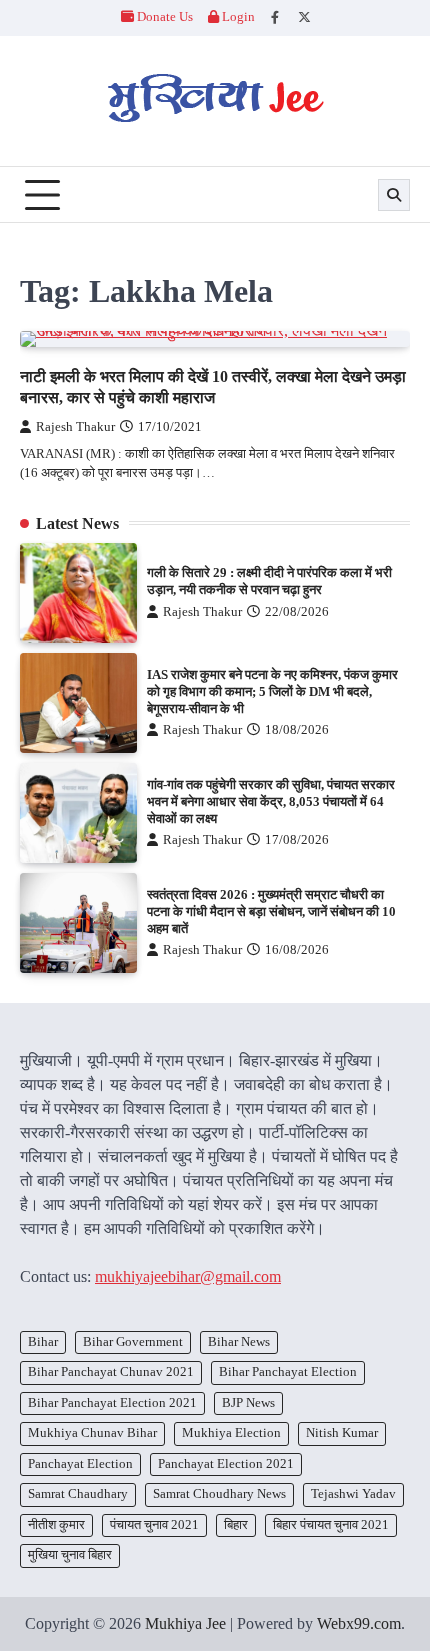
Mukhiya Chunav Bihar (92, 1433)
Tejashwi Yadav (353, 1494)
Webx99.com (359, 1623)
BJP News (248, 1403)
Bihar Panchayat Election (288, 1372)
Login (237, 17)
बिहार (236, 1525)
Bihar (43, 1342)
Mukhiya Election (231, 1433)
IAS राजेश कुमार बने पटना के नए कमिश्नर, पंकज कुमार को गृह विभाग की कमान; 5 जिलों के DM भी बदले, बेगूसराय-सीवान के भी (272, 692)
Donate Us (165, 17)
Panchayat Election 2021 (226, 1464)
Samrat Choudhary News (219, 1494)
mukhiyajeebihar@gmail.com (188, 1276)
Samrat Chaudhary (78, 1494)
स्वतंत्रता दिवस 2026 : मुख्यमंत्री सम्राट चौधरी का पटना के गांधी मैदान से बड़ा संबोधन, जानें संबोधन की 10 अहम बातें (271, 912)
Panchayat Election (80, 1464)
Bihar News (239, 1342)
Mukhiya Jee (185, 1623)
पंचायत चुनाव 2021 (154, 1525)
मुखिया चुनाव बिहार (70, 1555)
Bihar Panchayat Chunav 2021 (111, 1372)
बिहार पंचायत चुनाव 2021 (331, 1525)
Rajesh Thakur (75, 427)
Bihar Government (133, 1342)
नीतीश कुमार (56, 1525)
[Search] (394, 195)
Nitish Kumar (342, 1433)
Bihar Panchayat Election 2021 (112, 1403)
